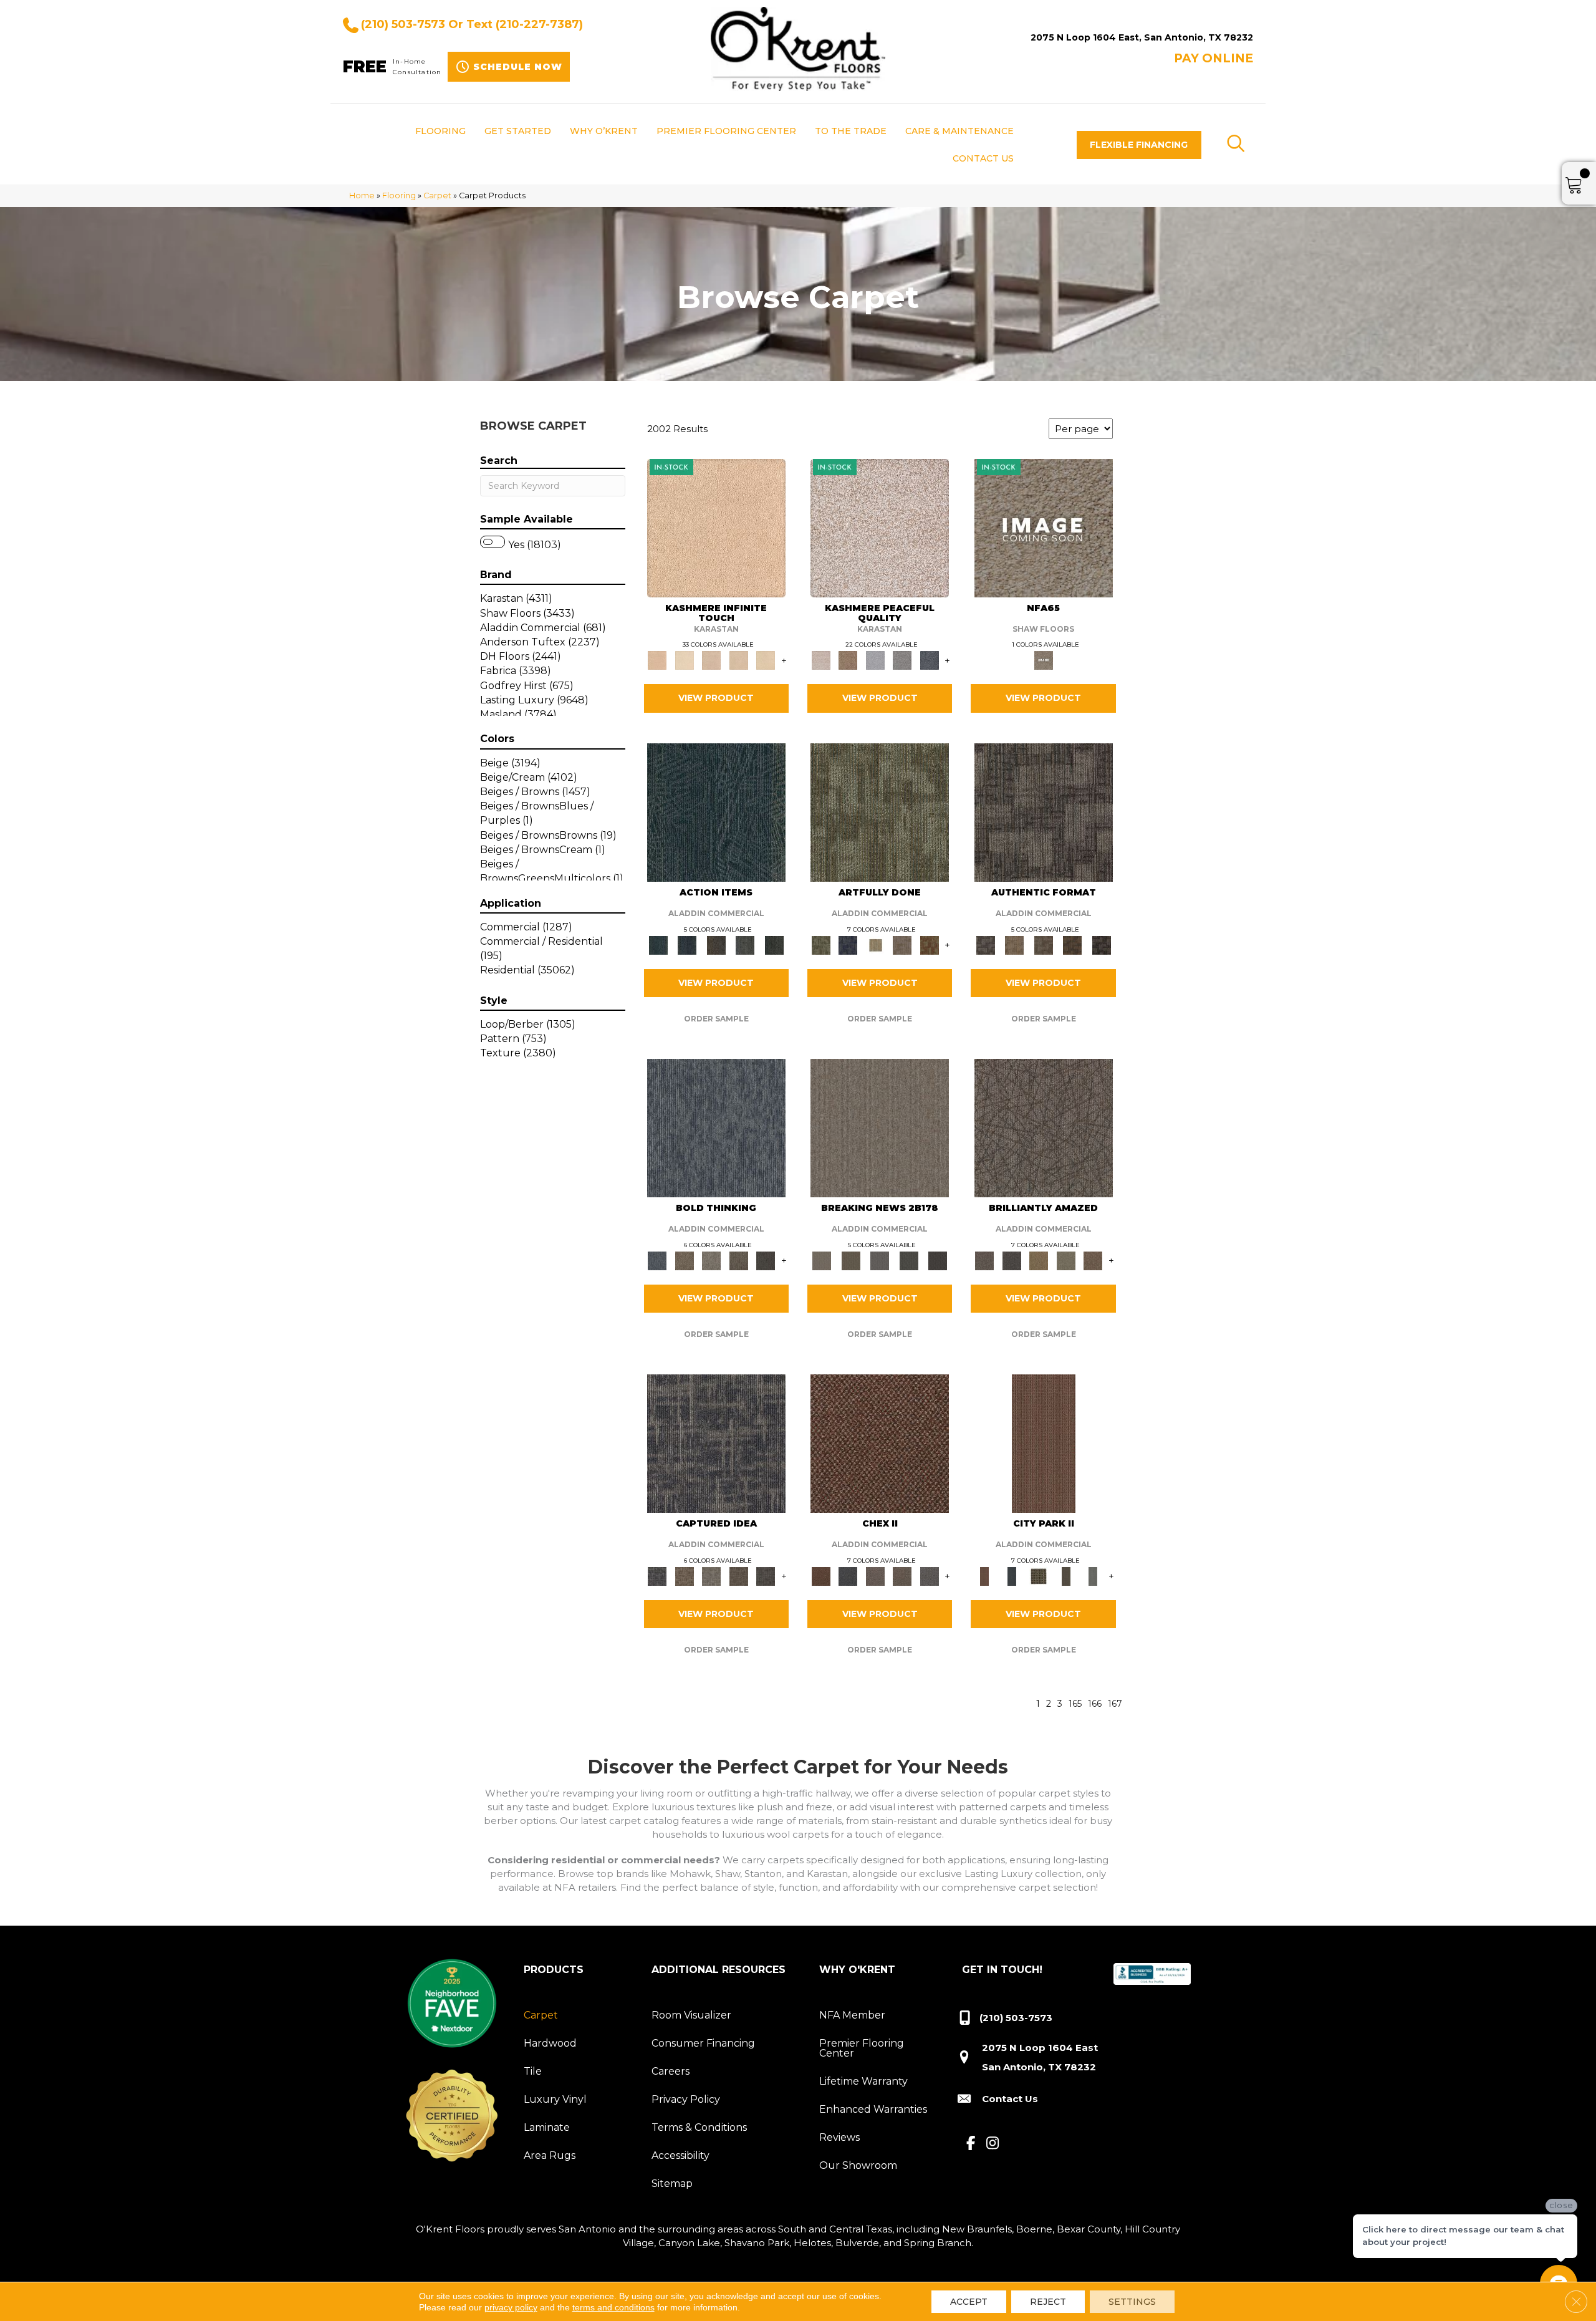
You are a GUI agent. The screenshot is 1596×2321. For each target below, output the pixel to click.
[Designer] (684, 660)
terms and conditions (613, 2307)
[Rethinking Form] (1073, 944)
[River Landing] (848, 1575)
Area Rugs (550, 2155)
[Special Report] (850, 1260)
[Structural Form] (1101, 944)
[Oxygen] (902, 660)
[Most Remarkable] (848, 944)
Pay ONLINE (1214, 58)
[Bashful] (716, 527)
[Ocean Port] (687, 944)
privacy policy (511, 2307)
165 (1075, 1704)
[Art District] (875, 1575)
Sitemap (672, 2183)
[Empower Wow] (1066, 1260)
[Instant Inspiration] (1093, 1260)
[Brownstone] (716, 944)
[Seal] (766, 1260)
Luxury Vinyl (555, 2099)
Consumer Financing (703, 2043)
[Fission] (739, 1260)
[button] (1139, 145)
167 (1115, 1704)
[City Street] (774, 944)
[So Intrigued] (1044, 1127)
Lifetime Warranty (863, 2081)
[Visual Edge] (1044, 811)
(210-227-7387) (539, 24)
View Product (716, 698)
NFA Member (852, 2015)
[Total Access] (938, 1260)
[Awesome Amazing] (902, 944)
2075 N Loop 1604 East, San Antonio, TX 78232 (1142, 37)
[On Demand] (909, 1260)
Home (362, 195)
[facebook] (971, 2144)
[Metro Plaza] (902, 1575)
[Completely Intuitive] (1039, 1260)
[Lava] (711, 1260)
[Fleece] (766, 660)
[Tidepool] (716, 811)
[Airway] (875, 660)
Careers (671, 2071)
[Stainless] (1044, 527)
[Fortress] (848, 660)
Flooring (399, 195)
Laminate (547, 2127)
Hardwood (550, 2043)
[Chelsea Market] (880, 1443)
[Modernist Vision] (875, 944)
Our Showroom (858, 2165)
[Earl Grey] (745, 944)
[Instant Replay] (880, 1260)
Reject (1048, 2302)
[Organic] (711, 660)
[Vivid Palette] (930, 944)
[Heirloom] (739, 660)
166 (1095, 1704)
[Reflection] (930, 660)
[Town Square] (930, 1575)
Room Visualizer (691, 2015)
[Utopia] (880, 527)
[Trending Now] (880, 1127)
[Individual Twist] (1043, 944)
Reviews (839, 2137)
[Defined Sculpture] (1014, 944)
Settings (1132, 2302)
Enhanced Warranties (873, 2109)
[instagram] (993, 2144)
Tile (533, 2071)
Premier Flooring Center (862, 2048)
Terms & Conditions (699, 2127)
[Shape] (716, 1127)
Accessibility (680, 2155)
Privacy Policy (686, 2099)
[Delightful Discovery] (880, 811)
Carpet (437, 195)
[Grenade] (684, 1260)
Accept (969, 2302)
